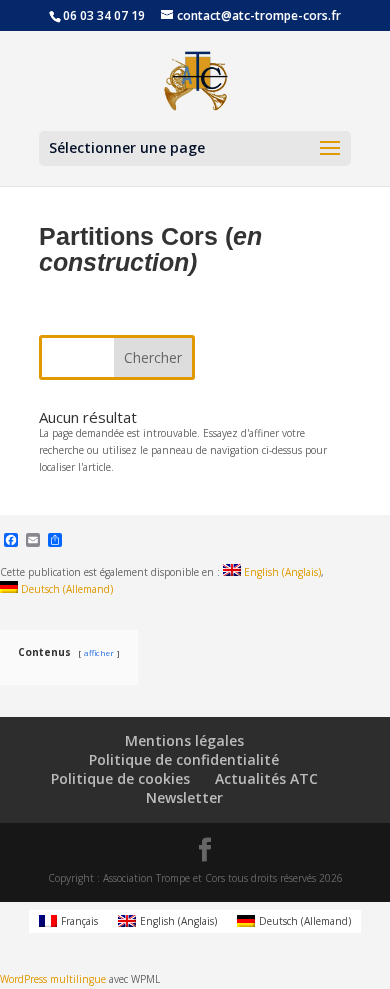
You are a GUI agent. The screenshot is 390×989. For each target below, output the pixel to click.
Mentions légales (184, 740)
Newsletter (184, 797)
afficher (99, 652)
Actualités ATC (266, 778)
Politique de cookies (120, 778)
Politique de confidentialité (184, 759)
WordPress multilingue (53, 979)
